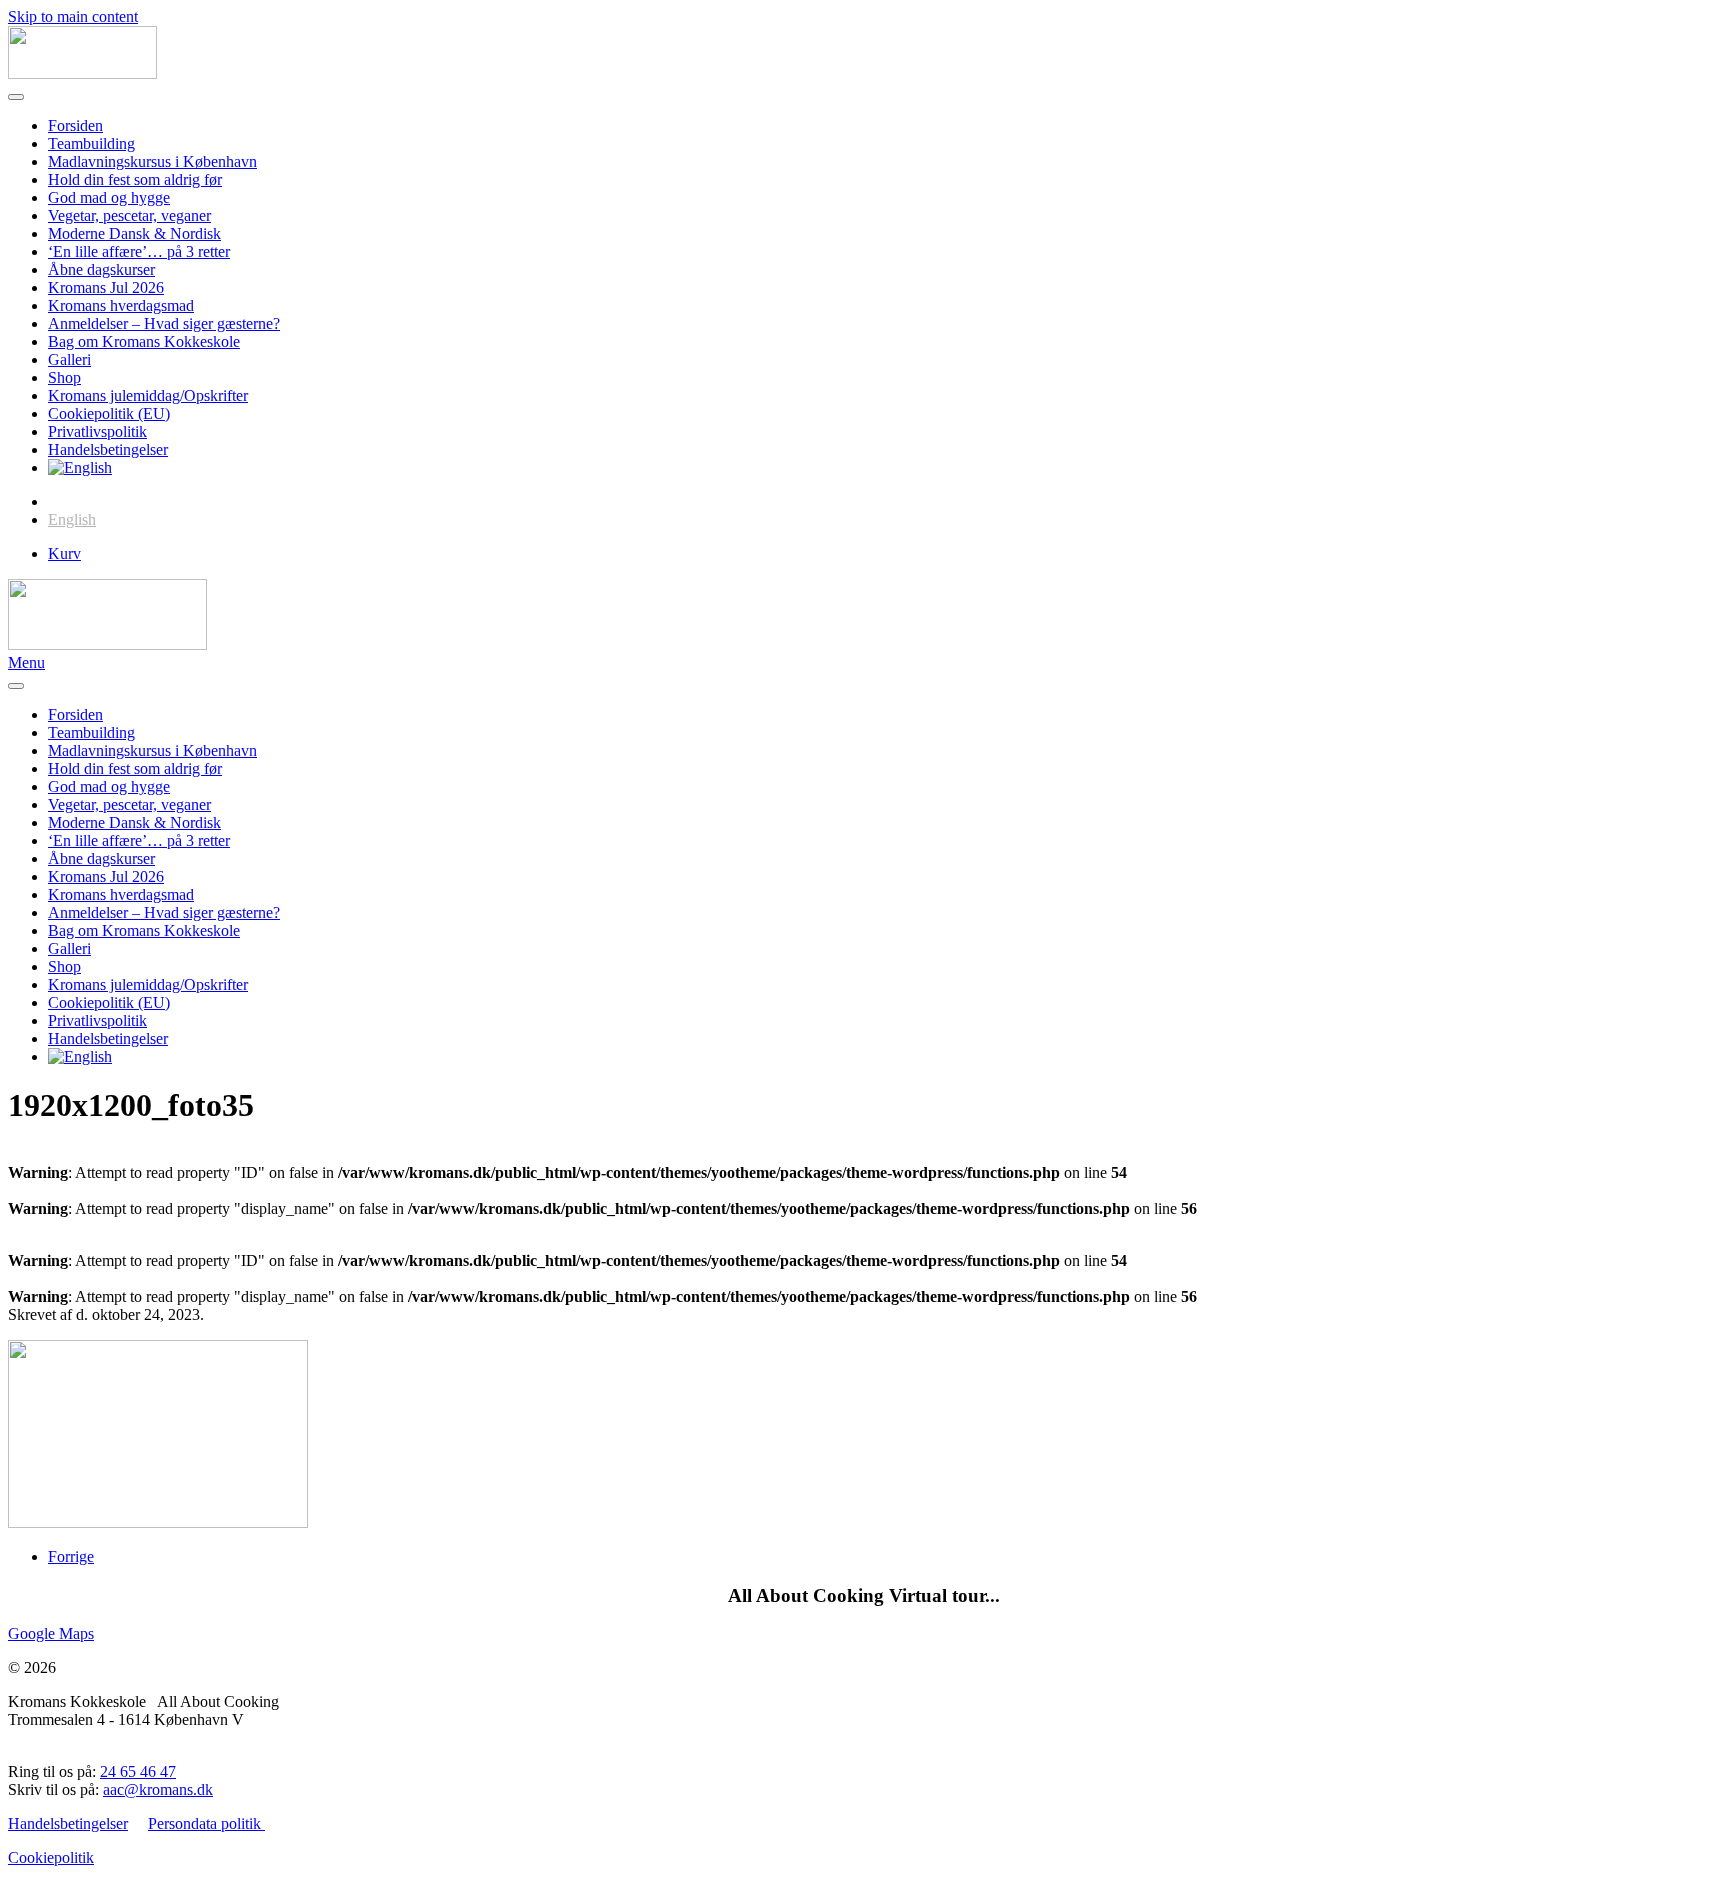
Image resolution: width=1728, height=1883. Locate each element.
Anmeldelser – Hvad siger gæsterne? (164, 323)
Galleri (69, 359)
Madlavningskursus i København (152, 161)
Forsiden (75, 125)
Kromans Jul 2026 (106, 287)
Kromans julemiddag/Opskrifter (148, 395)
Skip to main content (73, 16)
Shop (64, 377)
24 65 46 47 (138, 1771)
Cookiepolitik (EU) (109, 413)
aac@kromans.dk (158, 1789)
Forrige (71, 1556)
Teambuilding (91, 143)
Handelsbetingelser (108, 449)
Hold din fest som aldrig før (135, 179)
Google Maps (51, 1633)
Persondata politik (206, 1823)
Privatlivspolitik (97, 431)
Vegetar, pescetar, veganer (129, 215)
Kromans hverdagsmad (121, 305)
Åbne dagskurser (101, 269)
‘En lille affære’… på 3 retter (139, 251)
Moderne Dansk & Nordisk (134, 233)
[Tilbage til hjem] (82, 73)
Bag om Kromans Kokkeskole (144, 341)
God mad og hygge (109, 197)
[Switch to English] (80, 467)
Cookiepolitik (51, 1857)
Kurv (64, 553)
